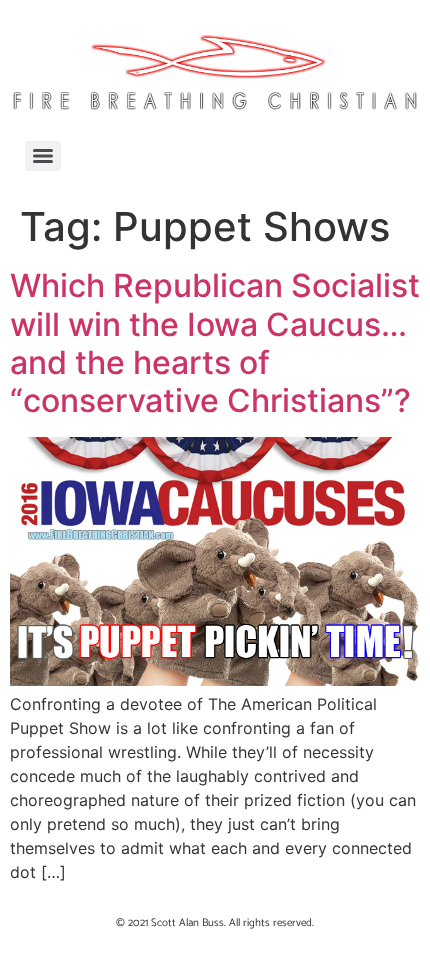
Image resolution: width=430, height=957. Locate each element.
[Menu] (43, 156)
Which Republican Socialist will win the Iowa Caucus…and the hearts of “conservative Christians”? (215, 343)
